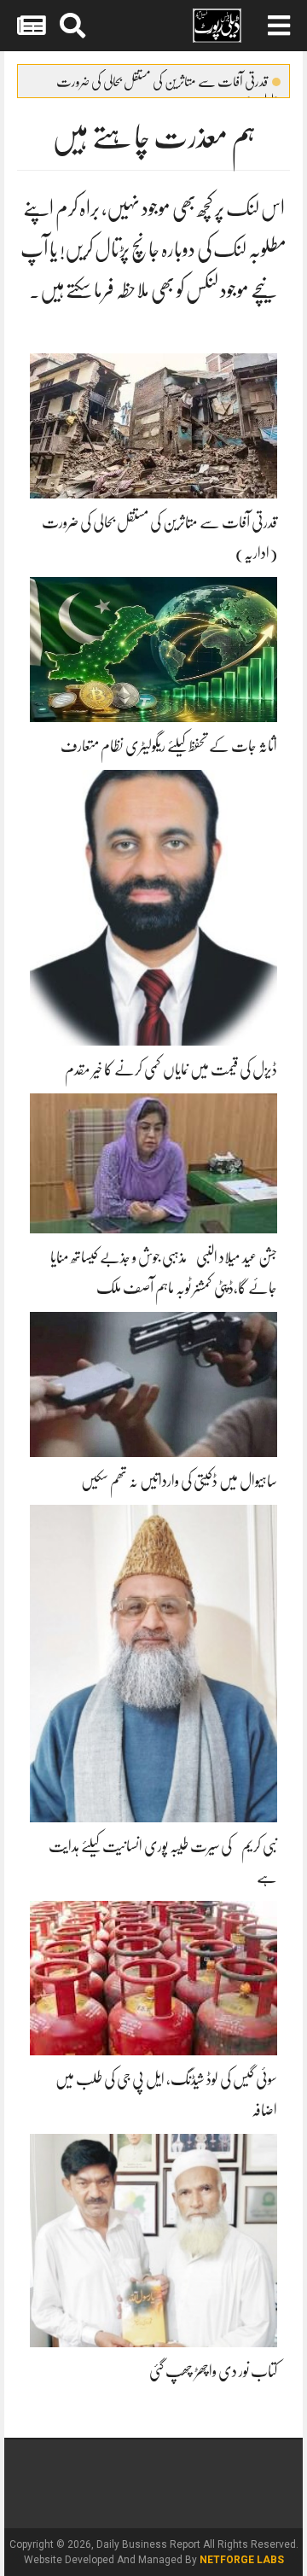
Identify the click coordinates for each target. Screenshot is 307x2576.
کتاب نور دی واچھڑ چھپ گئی (213, 2371)
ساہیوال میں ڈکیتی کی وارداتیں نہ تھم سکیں (179, 1481)
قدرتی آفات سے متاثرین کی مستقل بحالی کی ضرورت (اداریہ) (168, 85)
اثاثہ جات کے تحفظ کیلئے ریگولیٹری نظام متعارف (169, 746)
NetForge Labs (242, 2560)
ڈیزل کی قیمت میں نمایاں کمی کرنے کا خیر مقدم (171, 1069)
